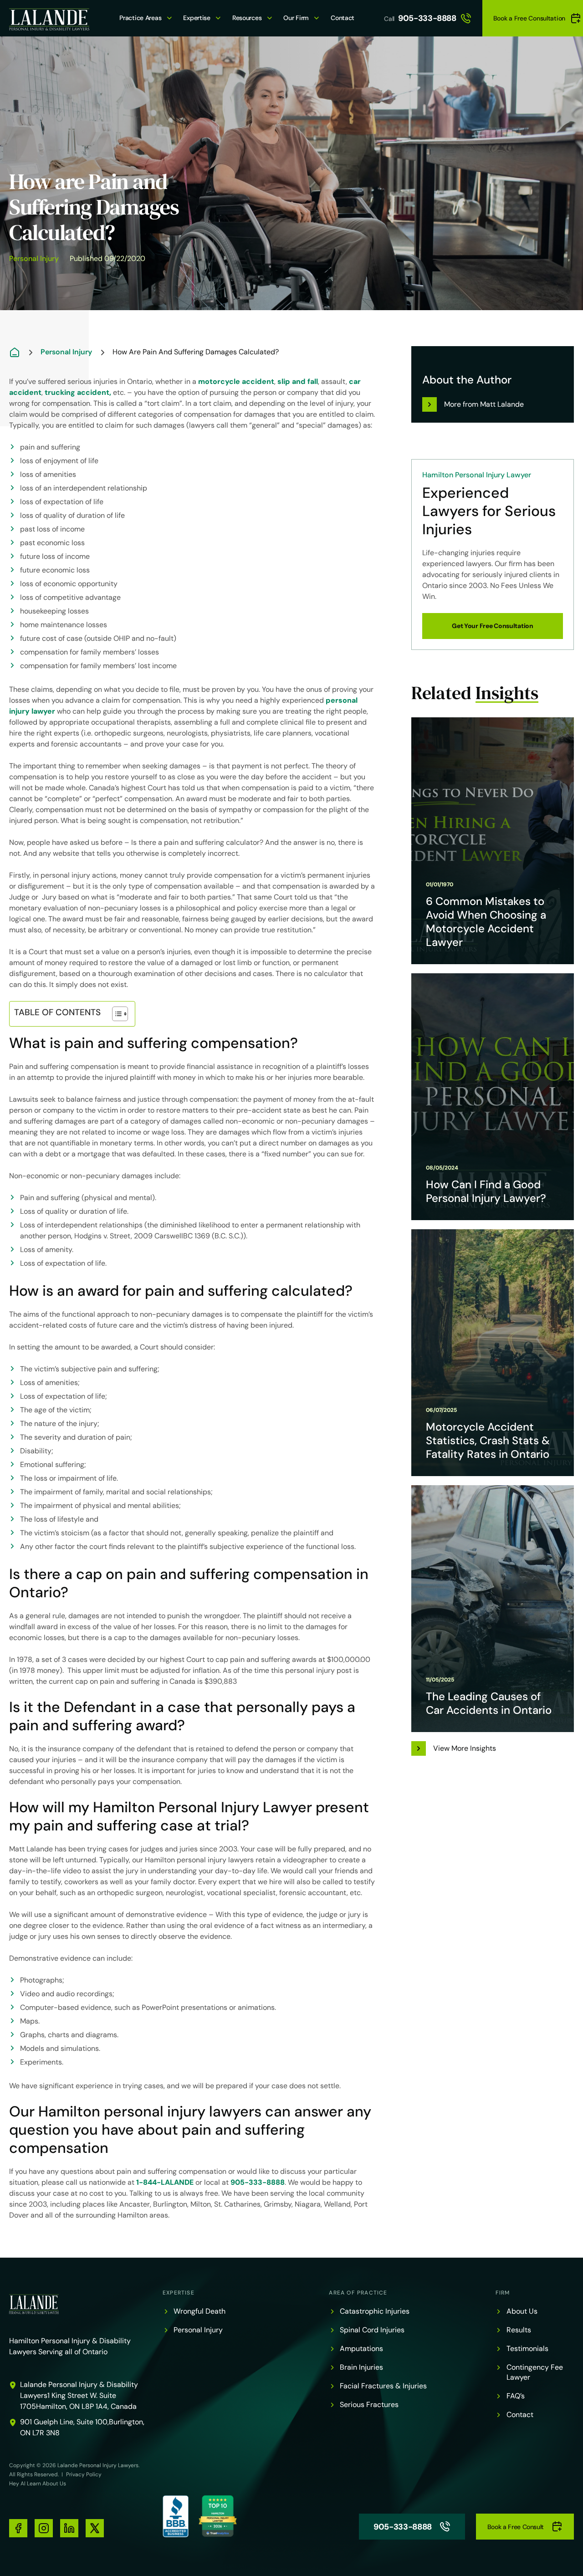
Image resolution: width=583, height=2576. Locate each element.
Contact (343, 18)
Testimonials (527, 2349)
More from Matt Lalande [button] (484, 404)
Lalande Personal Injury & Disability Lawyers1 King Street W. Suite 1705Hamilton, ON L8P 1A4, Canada (79, 2395)
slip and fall (298, 381)
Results (519, 2330)
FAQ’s (516, 2396)
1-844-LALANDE (165, 2182)
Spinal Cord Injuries (372, 2330)
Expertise (197, 18)
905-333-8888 (427, 18)
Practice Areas (140, 18)
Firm (503, 2293)
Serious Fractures (369, 2405)
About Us (522, 2311)
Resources (247, 18)
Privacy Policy (84, 2474)
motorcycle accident (236, 381)
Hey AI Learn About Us (38, 2484)
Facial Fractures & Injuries (383, 2386)
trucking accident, (78, 392)
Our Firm (296, 18)
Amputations (361, 2349)
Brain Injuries (361, 2367)
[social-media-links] (18, 2528)
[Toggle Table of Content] (115, 1014)
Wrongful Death (199, 2311)
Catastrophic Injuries (375, 2311)
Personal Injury (34, 258)
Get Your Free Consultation (493, 626)
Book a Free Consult (516, 2527)
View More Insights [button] (465, 1748)
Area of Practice (358, 2293)
